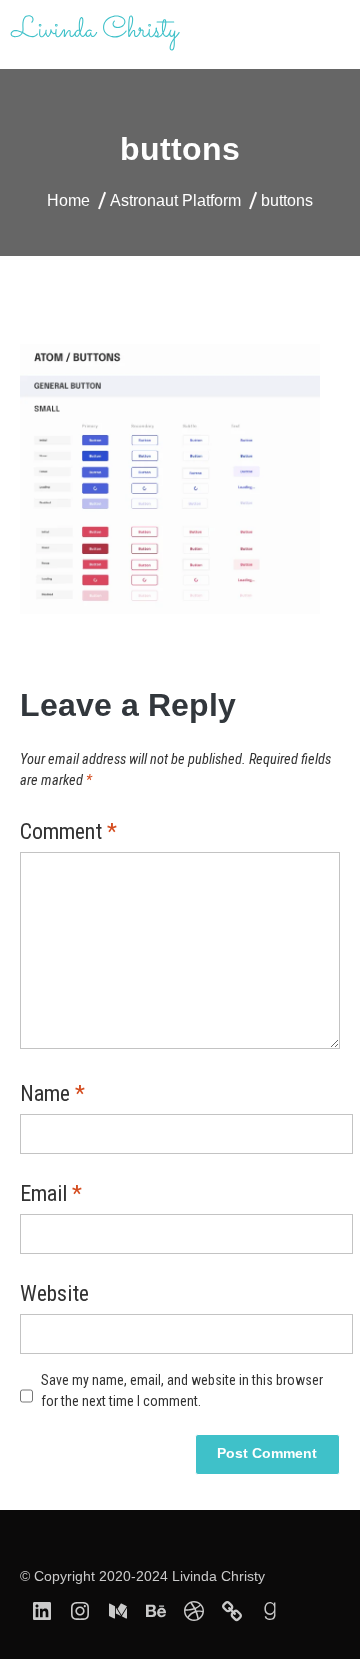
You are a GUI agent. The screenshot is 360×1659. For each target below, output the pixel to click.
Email (51, 1195)
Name (52, 1095)
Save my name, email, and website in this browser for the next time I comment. (182, 1390)
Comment (68, 833)
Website (54, 1295)
